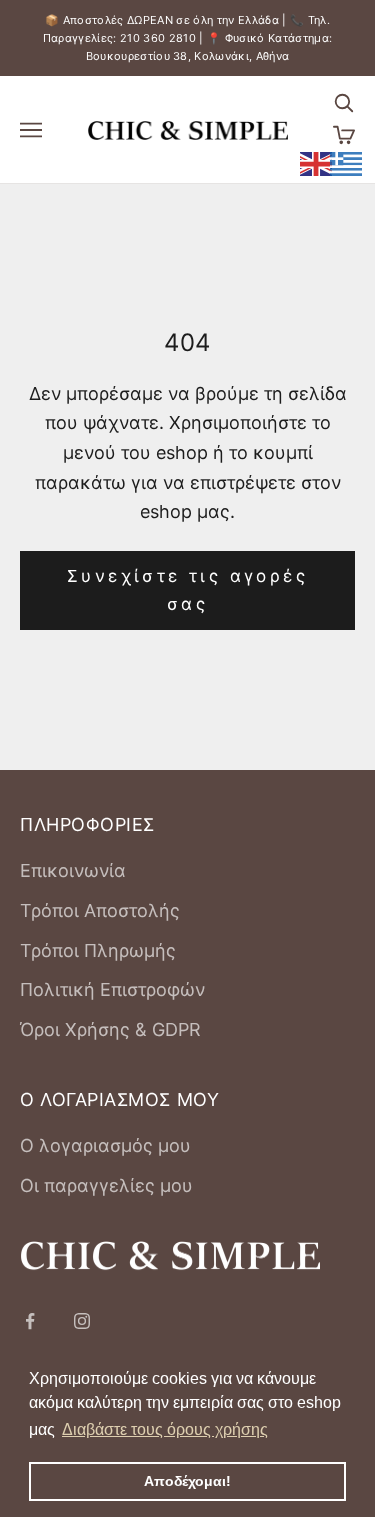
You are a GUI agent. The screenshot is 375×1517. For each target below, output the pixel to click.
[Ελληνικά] (347, 162)
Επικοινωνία (73, 870)
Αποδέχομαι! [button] (187, 1481)
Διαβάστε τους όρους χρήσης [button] (165, 1429)
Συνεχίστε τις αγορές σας (187, 590)
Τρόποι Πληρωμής (98, 950)
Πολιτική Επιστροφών (112, 989)
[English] (317, 162)
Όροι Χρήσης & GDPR (110, 1029)
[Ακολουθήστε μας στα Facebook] (30, 1321)
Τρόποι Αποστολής (100, 910)
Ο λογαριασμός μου (105, 1145)
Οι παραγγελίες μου (106, 1185)
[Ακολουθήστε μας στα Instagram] (82, 1321)
